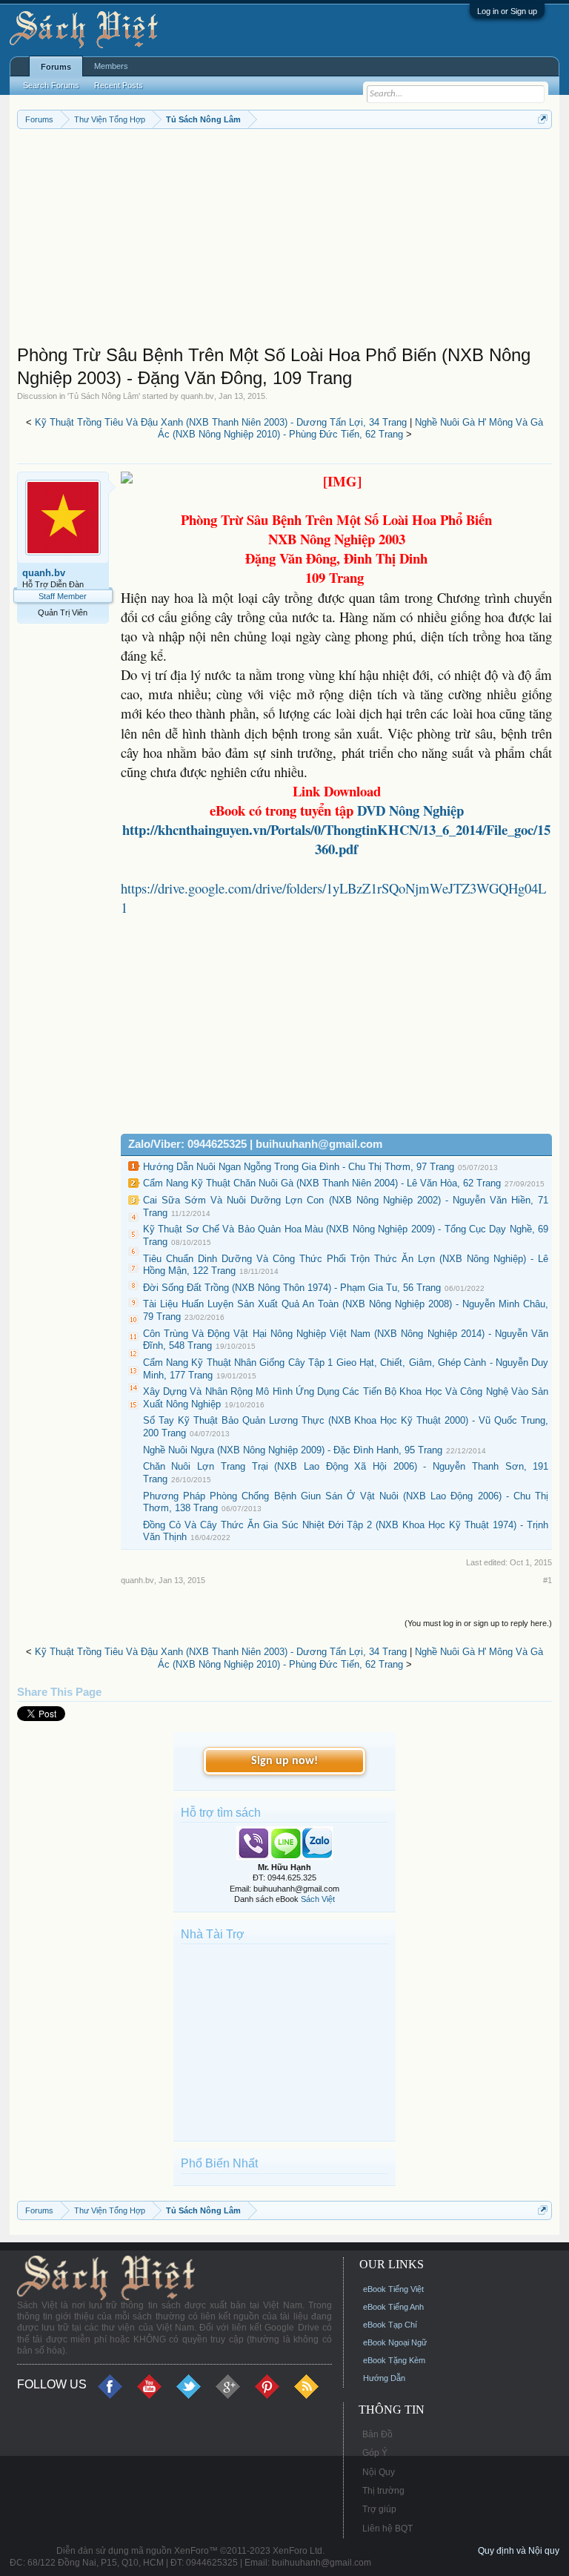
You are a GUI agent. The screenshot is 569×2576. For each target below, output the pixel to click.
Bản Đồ (377, 2434)
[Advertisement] (285, 240)
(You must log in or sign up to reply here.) (478, 1623)
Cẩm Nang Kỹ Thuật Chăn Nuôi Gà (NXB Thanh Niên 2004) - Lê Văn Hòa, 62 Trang (322, 1183)
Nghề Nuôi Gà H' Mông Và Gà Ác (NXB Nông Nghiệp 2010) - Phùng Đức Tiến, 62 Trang (351, 429)
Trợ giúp (379, 2509)
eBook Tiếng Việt (393, 2289)
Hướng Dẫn (384, 2378)
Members (111, 66)
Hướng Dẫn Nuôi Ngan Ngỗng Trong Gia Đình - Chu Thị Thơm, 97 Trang (299, 1167)
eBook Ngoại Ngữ (395, 2342)
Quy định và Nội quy (519, 2551)
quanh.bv (197, 396)
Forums (56, 67)
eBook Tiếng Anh (393, 2307)
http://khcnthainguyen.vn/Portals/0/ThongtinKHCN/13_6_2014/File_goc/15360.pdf (336, 839)
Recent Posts (119, 85)
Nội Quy (379, 2472)
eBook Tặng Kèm (394, 2360)
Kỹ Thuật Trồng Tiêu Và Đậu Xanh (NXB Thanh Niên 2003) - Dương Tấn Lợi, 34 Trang (221, 422)
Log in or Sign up (507, 11)
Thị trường (383, 2491)
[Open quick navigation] (543, 119)
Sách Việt (318, 1899)
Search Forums (51, 85)
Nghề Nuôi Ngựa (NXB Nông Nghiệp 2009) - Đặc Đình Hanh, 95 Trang (293, 1450)
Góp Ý (375, 2453)
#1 (548, 1580)
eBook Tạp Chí (390, 2325)
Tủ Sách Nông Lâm (104, 396)
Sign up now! (284, 1761)
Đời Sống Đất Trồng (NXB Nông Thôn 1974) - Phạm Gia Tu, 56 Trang (292, 1288)
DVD (410, 810)
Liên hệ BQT (387, 2529)
